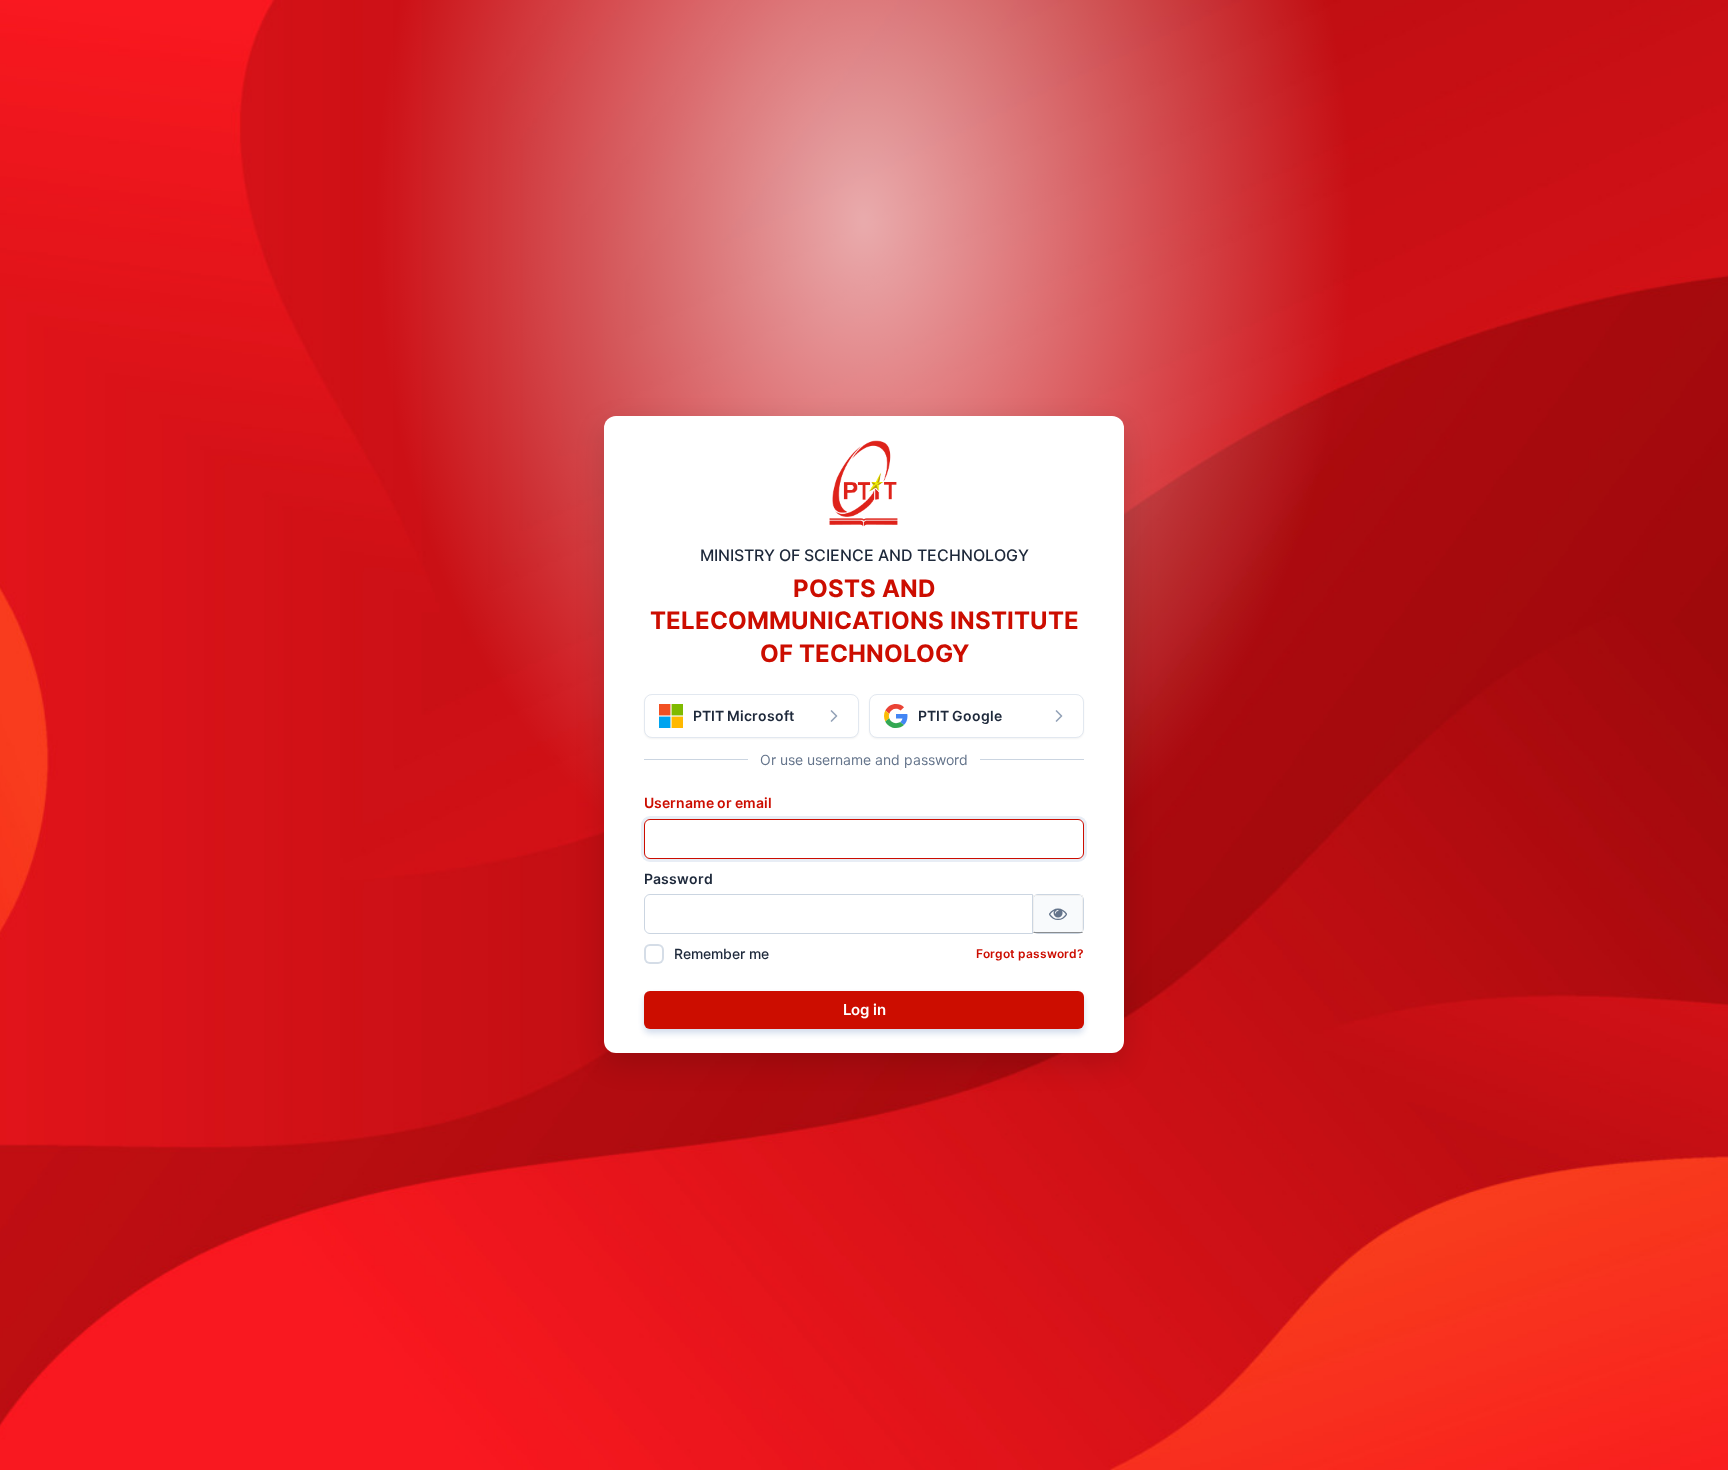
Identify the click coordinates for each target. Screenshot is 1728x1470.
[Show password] (1058, 914)
